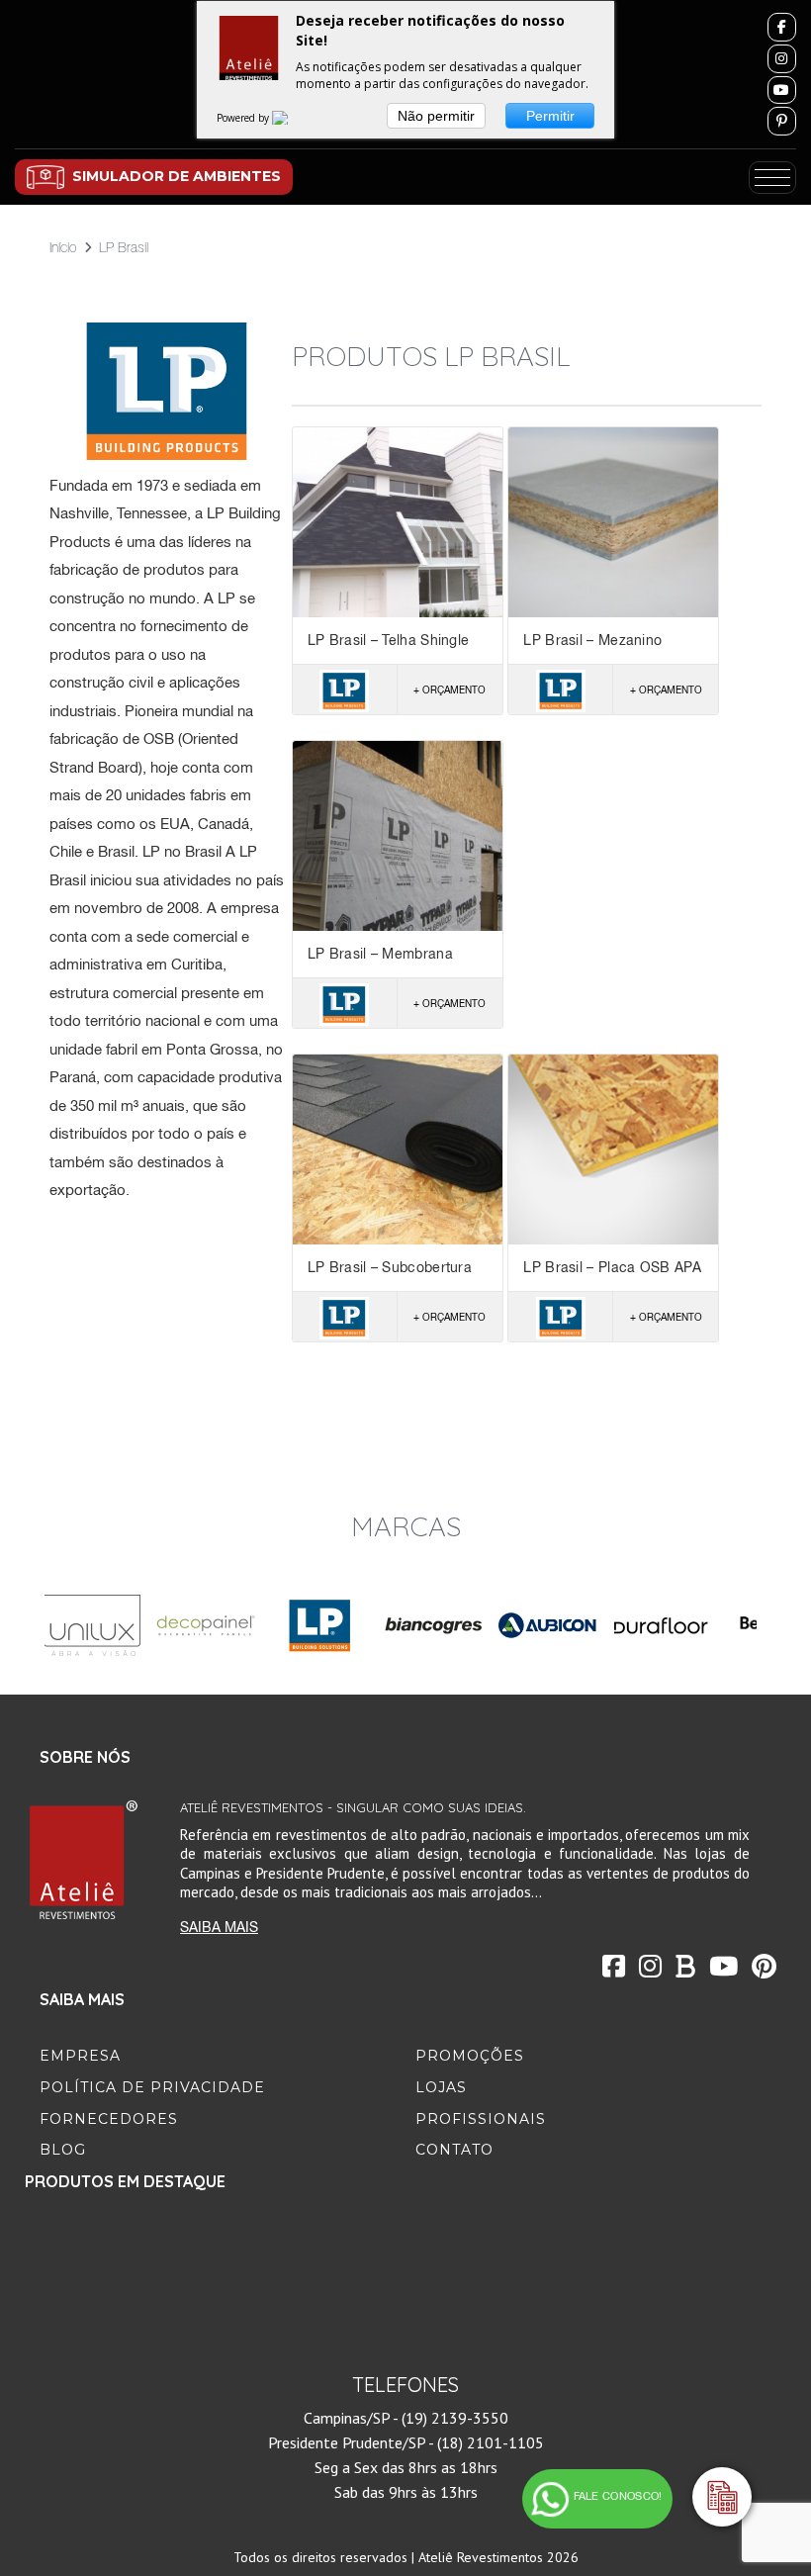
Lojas (441, 2087)
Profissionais (481, 2119)
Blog (63, 2150)
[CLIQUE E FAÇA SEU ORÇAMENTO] (722, 2497)
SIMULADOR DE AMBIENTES (177, 176)
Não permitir (436, 116)
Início (63, 247)
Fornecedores (109, 2119)
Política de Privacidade (152, 2087)
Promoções (470, 2056)
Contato (454, 2150)
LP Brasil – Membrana (380, 954)
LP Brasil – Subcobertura (390, 1267)
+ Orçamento (450, 690)
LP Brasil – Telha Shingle (389, 640)
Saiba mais (219, 1927)
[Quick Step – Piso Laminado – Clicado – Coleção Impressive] (122, 2303)
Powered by (244, 118)
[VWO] (292, 118)
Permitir (550, 116)
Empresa (80, 2056)
